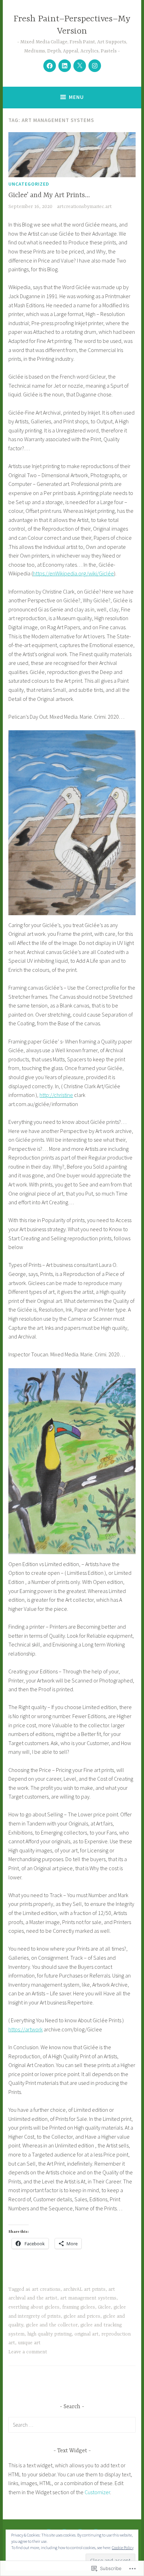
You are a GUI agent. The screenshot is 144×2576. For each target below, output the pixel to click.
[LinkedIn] (65, 66)
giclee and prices (82, 2316)
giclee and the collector (52, 2325)
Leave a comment (28, 2352)
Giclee (104, 2307)
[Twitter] (80, 66)
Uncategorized (29, 184)
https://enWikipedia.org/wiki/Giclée (73, 573)
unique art (29, 2343)
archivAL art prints (84, 2289)
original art (87, 2334)
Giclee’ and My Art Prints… (49, 195)
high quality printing (49, 2334)
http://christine (56, 1095)
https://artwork (26, 2029)
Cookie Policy (123, 2548)
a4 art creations (43, 2289)
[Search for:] (72, 2425)
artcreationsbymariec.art (84, 207)
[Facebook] (50, 66)
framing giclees (79, 2307)
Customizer (97, 2492)
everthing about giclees (34, 2307)
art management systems (88, 2298)
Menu (76, 97)
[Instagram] (95, 66)
